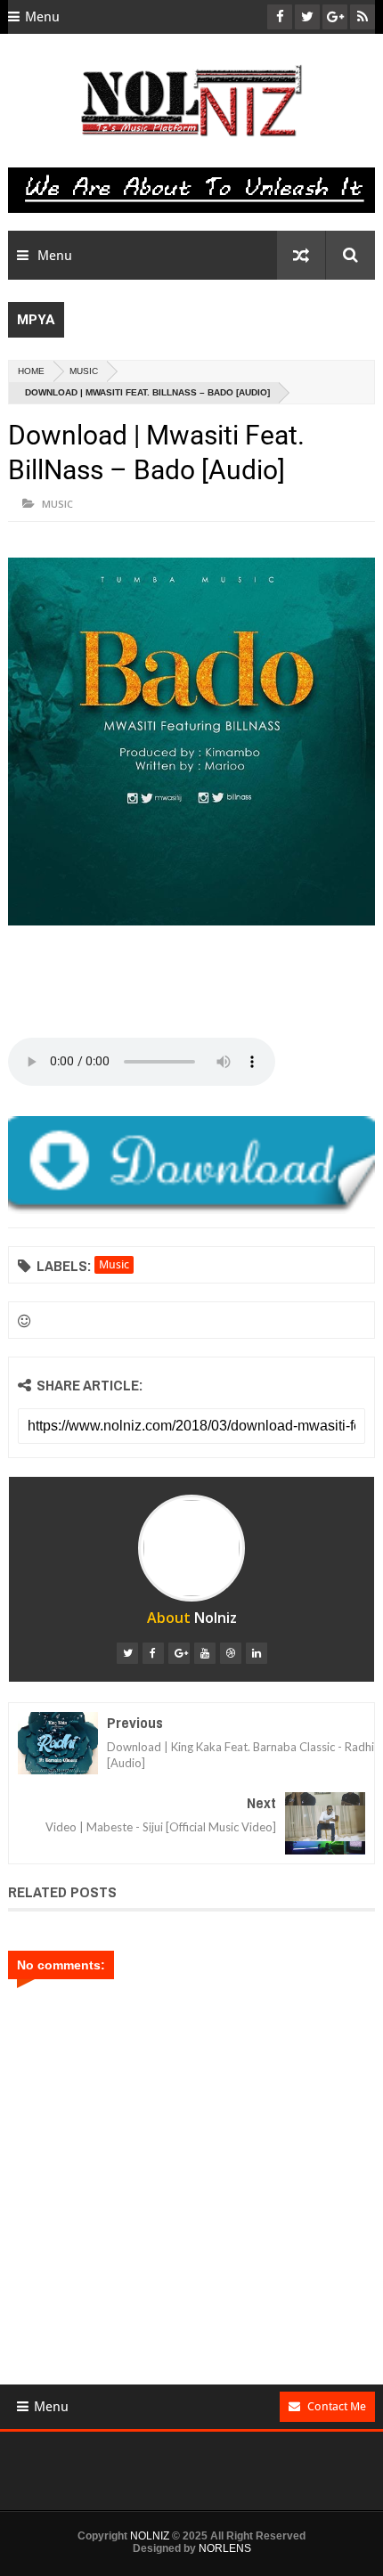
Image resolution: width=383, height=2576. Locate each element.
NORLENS (225, 2548)
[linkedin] (257, 1653)
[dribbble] (231, 1653)
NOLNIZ (150, 2536)
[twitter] (127, 1653)
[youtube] (205, 1653)
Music (84, 371)
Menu (42, 17)
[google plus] (179, 1653)
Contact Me (337, 2406)
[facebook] (153, 1653)
